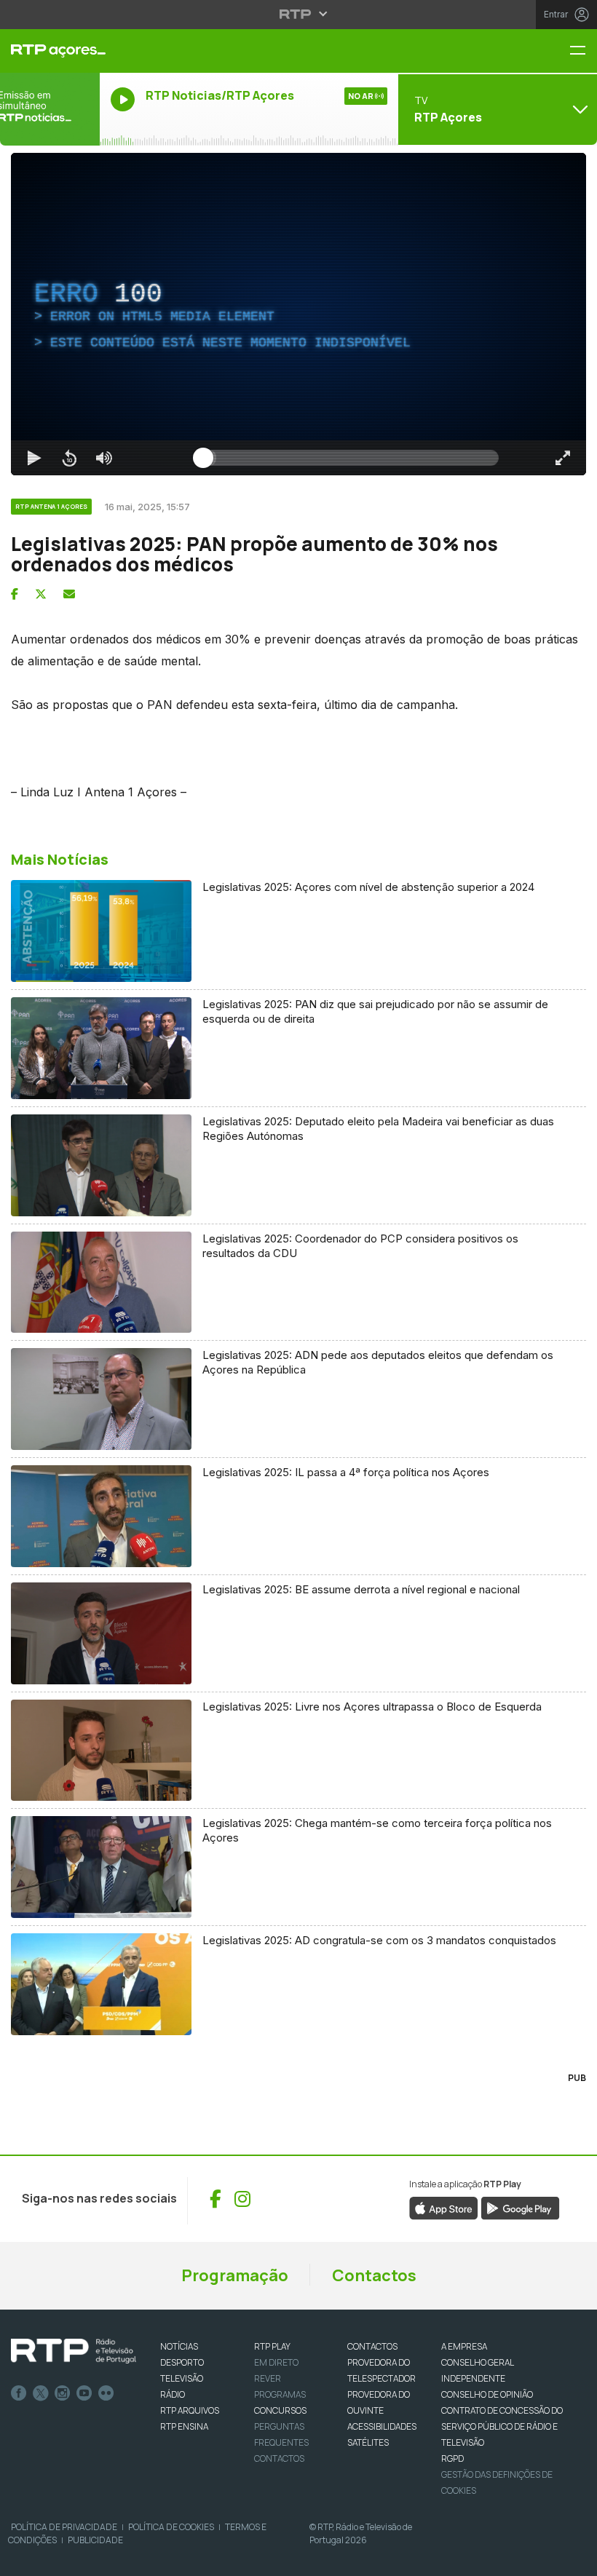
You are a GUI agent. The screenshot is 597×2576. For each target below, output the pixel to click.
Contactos (374, 2275)
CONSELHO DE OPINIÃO (487, 2394)
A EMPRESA (464, 2346)
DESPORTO (182, 2362)
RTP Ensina (184, 2426)
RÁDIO (173, 2394)
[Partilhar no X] (41, 594)
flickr (106, 2393)
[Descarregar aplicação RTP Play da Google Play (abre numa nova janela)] (520, 2207)
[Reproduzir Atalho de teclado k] (34, 458)
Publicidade (95, 2540)
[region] (298, 314)
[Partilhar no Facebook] (15, 594)
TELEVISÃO (182, 2378)
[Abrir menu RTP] (299, 14)
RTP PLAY (272, 2346)
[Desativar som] (104, 458)
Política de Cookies (171, 2527)
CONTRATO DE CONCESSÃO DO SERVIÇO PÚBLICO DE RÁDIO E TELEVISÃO (502, 2426)
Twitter (41, 2393)
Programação (235, 2275)
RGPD (452, 2458)
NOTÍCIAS (179, 2346)
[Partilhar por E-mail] (69, 594)
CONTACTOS (372, 2346)
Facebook (19, 2393)
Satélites (368, 2442)
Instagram (63, 2393)
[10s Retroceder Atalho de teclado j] (69, 458)
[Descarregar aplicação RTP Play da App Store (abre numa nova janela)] (444, 2207)
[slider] (351, 458)
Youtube (84, 2393)
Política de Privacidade (64, 2527)
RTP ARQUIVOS (190, 2410)
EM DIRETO (276, 2362)
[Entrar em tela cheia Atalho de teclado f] (563, 458)
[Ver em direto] (50, 109)
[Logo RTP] (74, 2351)
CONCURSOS (280, 2410)
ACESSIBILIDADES (382, 2426)
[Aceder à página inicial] (50, 51)
